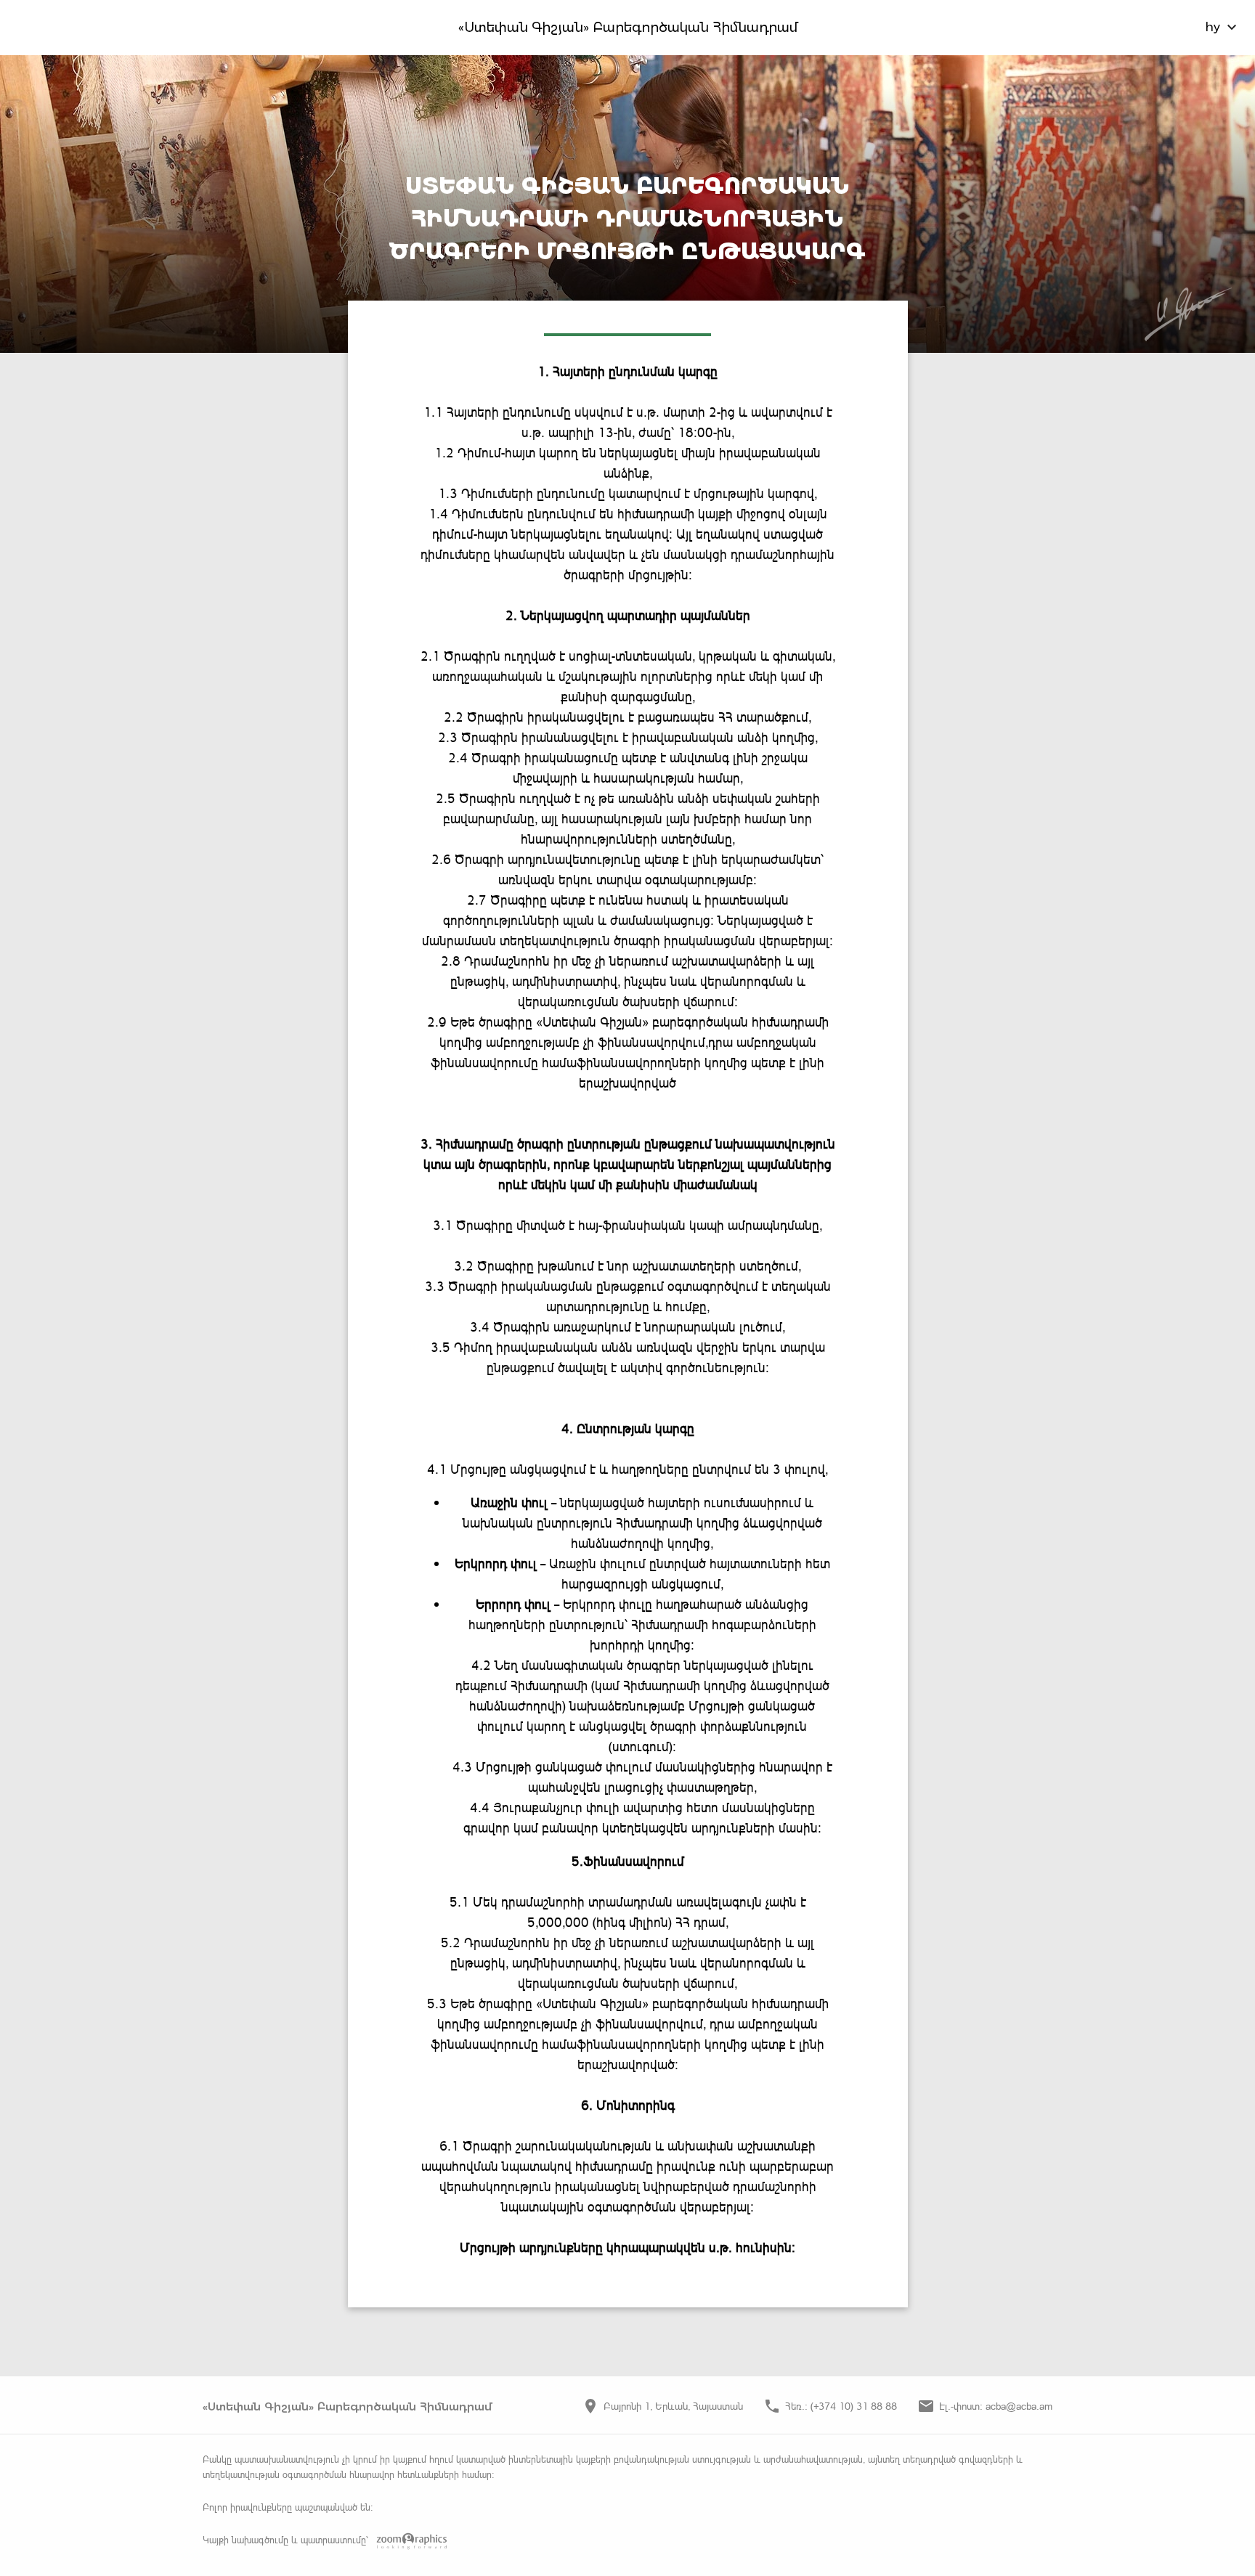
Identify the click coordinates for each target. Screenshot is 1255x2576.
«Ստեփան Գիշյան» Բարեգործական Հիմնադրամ (628, 28)
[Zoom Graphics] (409, 2541)
